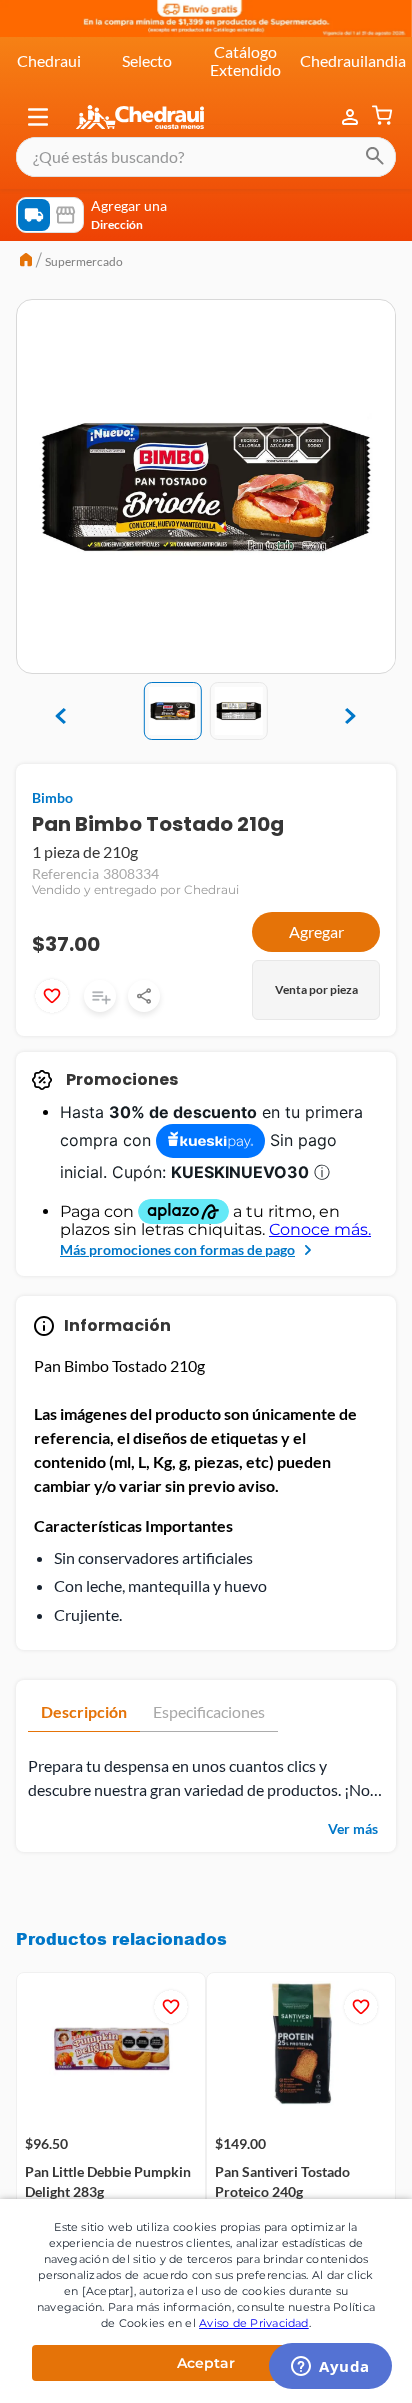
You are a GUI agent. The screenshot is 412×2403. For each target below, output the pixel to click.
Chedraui (49, 60)
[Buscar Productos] (375, 157)
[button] (38, 117)
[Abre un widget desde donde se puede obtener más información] (330, 2368)
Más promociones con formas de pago (177, 1249)
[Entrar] (352, 117)
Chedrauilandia (353, 60)
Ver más (353, 1828)
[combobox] (206, 157)
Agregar (316, 931)
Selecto (147, 60)
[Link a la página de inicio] (26, 262)
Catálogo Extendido (245, 60)
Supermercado (84, 261)
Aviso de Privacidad (254, 2323)
